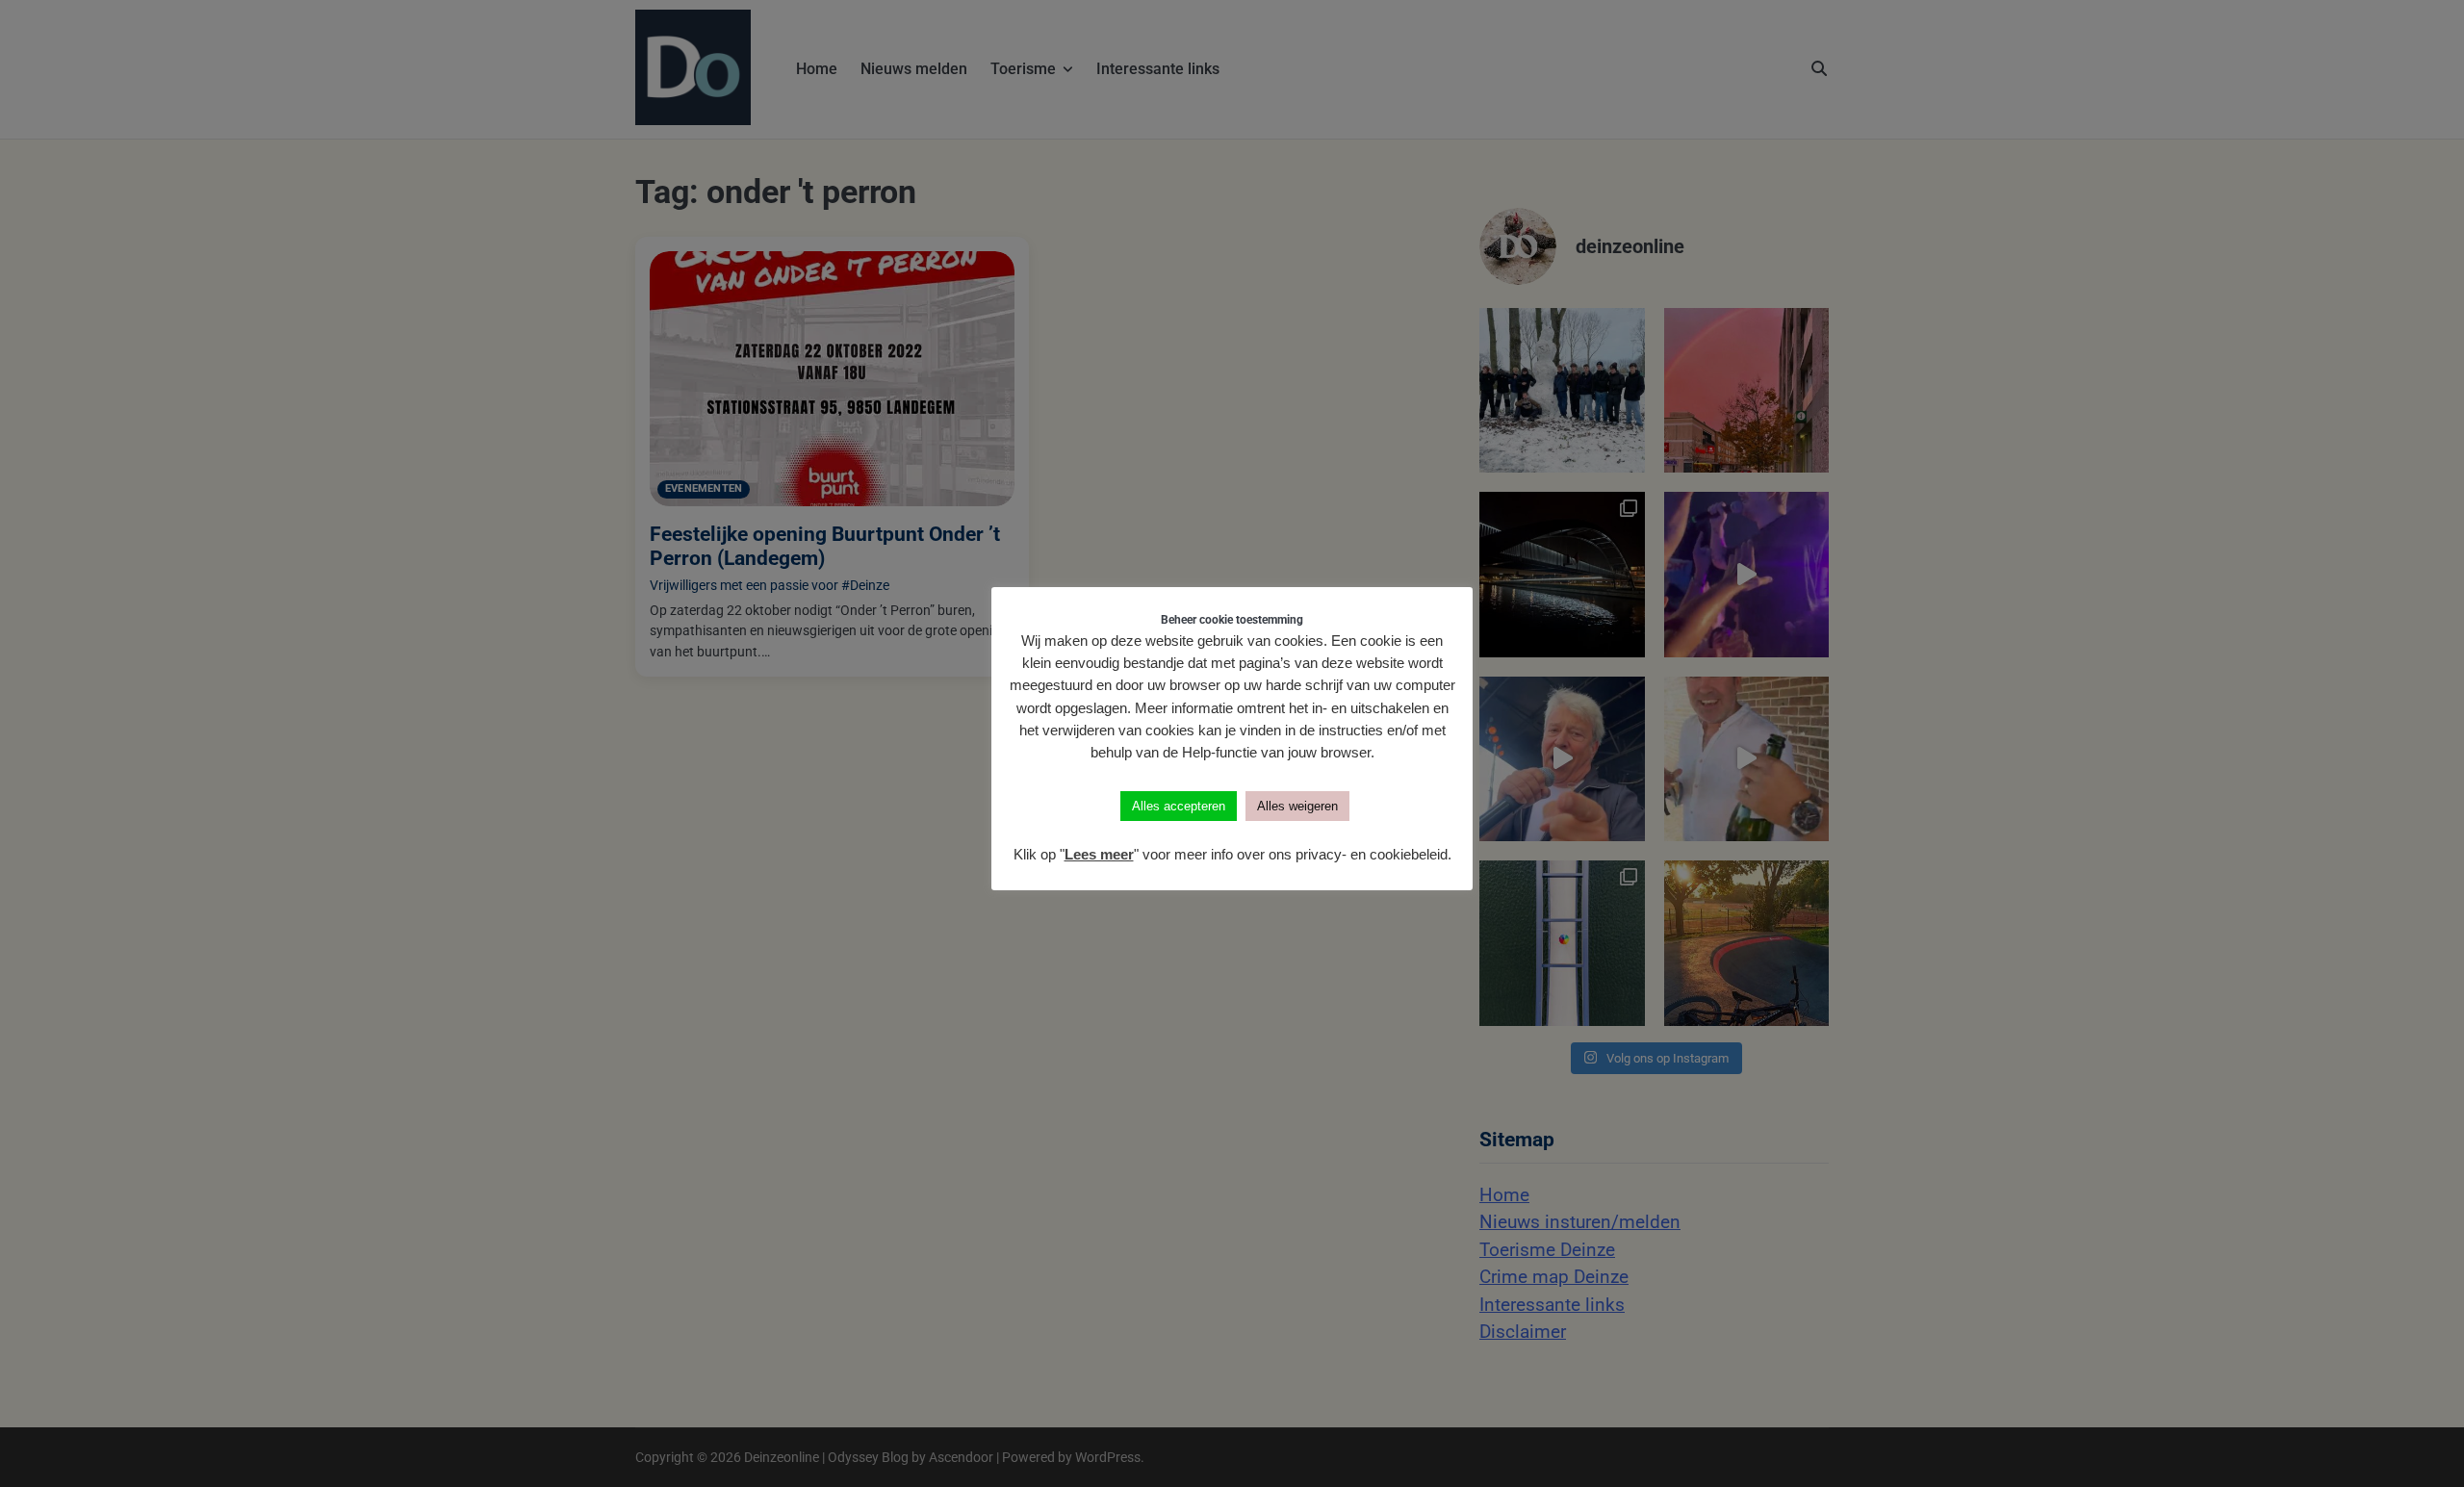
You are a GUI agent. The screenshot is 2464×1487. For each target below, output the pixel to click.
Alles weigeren (1297, 806)
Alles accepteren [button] (1179, 806)
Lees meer (1099, 854)
